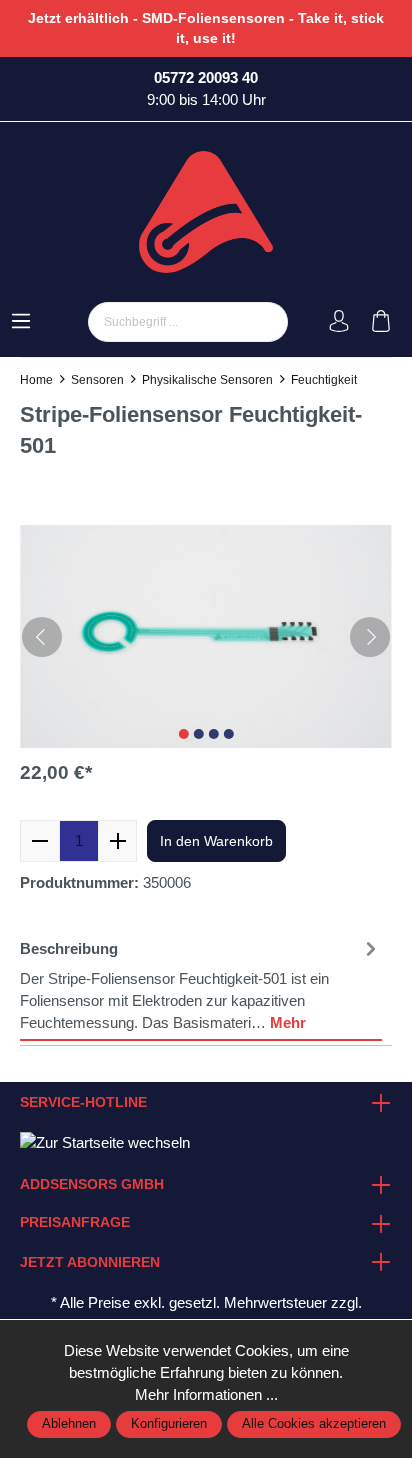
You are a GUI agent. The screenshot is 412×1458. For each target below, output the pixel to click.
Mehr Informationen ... (206, 1395)
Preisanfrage (75, 1223)
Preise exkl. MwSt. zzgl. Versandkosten (125, 796)
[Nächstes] (370, 637)
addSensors (59, 483)
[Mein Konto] (339, 322)
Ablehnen (69, 1424)
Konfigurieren (169, 1424)
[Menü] (21, 322)
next (183, 734)
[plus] (118, 841)
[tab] (201, 986)
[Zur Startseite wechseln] (206, 212)
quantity (79, 841)
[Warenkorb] (381, 322)
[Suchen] (265, 322)
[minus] (40, 841)
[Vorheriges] (42, 637)
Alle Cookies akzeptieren (314, 1424)
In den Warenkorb (216, 841)
